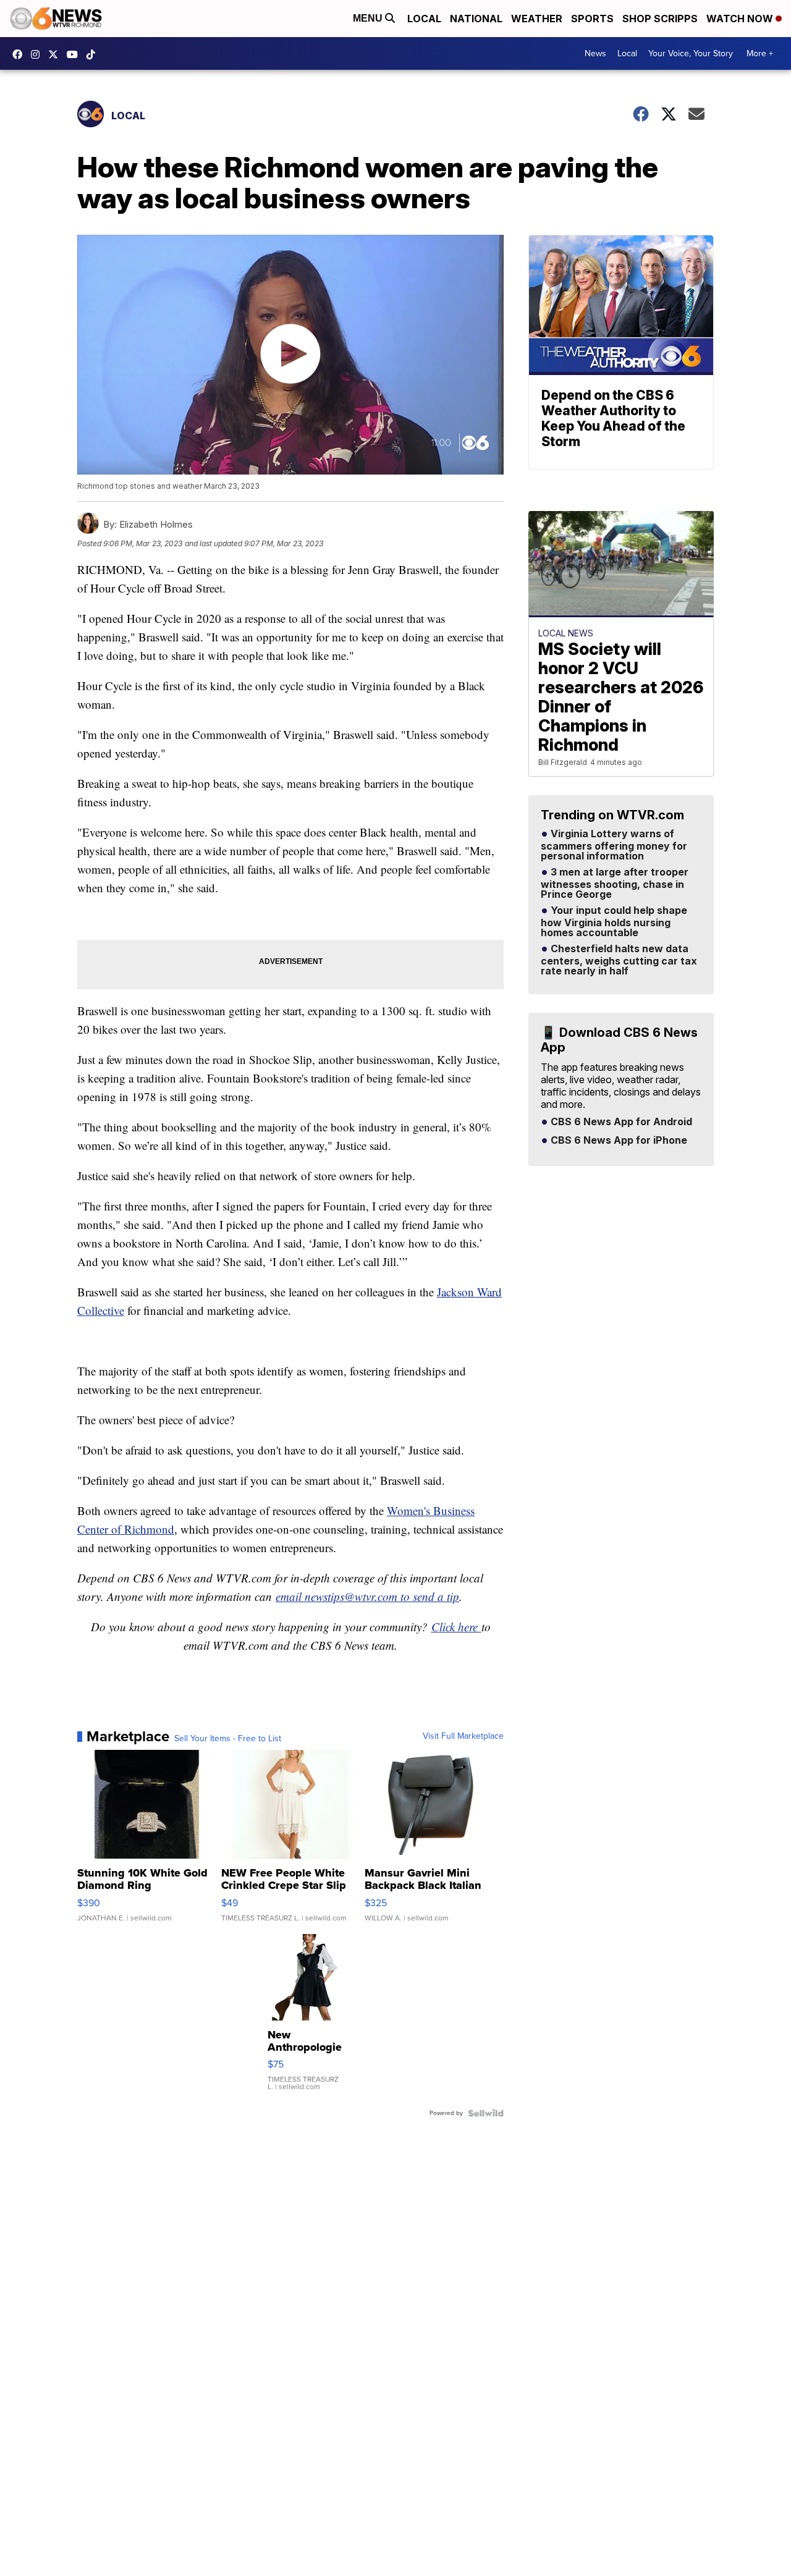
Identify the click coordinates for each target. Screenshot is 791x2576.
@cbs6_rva (94, 54)
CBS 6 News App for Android (620, 1122)
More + (760, 53)
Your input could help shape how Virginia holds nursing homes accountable (614, 922)
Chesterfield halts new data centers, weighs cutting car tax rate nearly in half (619, 960)
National (476, 19)
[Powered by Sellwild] (486, 2113)
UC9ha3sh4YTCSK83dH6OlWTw (75, 54)
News (595, 53)
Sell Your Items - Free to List (228, 1739)
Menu (369, 18)
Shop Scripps (660, 19)
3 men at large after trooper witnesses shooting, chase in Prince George (615, 884)
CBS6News (20, 54)
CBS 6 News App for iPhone (618, 1141)
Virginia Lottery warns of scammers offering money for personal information (614, 845)
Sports (592, 19)
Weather (537, 19)
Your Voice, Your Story (691, 53)
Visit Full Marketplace (463, 1736)
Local (424, 19)
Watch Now (741, 19)
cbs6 (38, 54)
